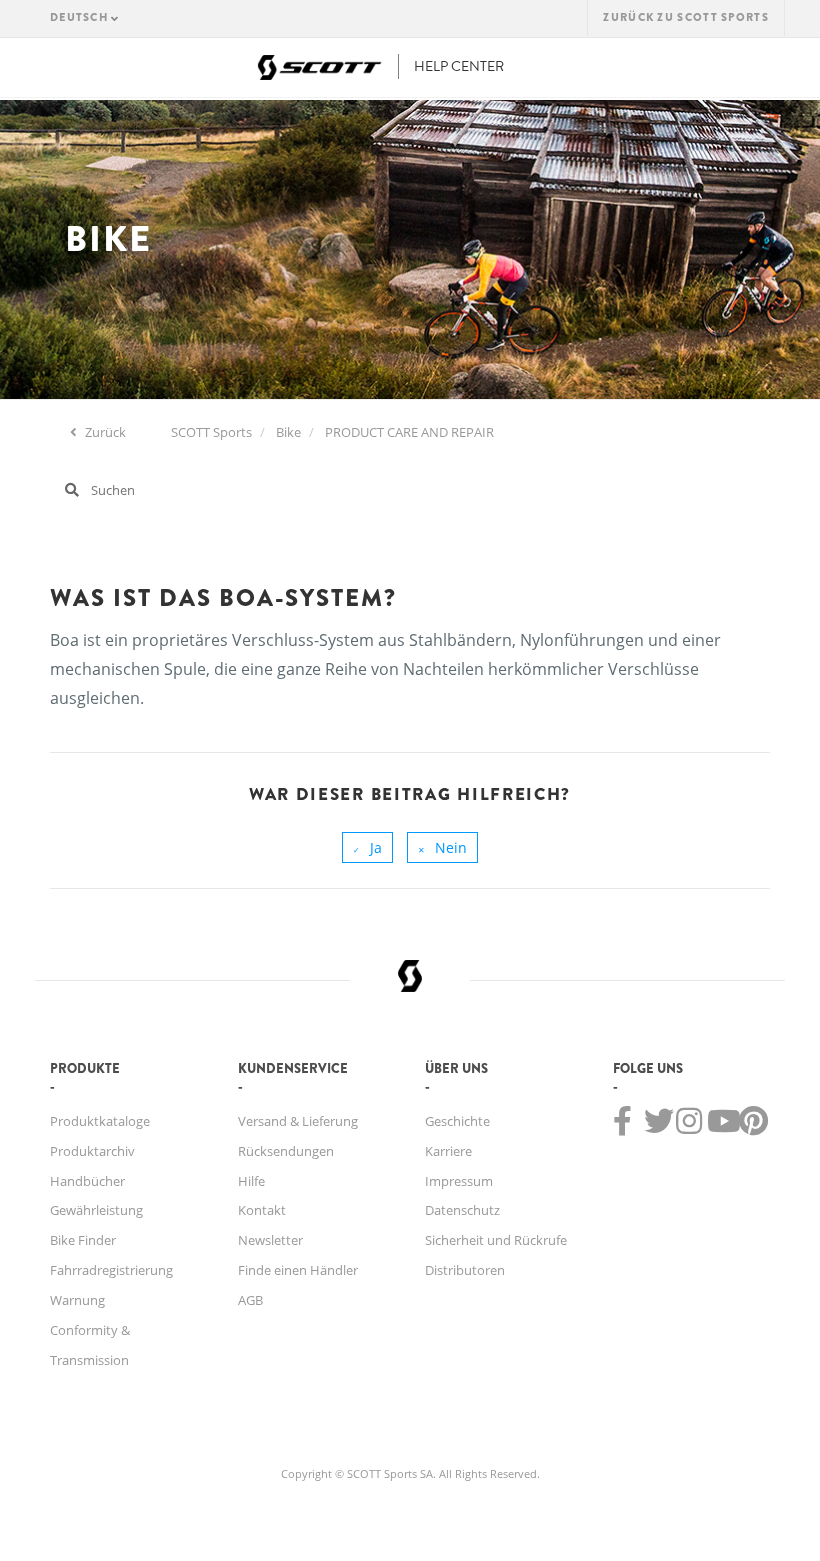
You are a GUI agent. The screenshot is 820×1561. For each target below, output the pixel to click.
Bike (288, 432)
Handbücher (87, 1181)
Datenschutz (462, 1210)
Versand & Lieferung (298, 1121)
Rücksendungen (286, 1151)
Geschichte (457, 1121)
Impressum (459, 1181)
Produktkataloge (100, 1121)
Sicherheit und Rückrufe (496, 1240)
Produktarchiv (92, 1151)
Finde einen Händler (298, 1270)
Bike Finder (83, 1240)
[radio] (367, 847)
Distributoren (465, 1270)
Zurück (104, 432)
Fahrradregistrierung (111, 1270)
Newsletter (270, 1240)
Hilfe (251, 1181)
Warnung (77, 1300)
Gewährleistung (96, 1210)
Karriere (448, 1151)
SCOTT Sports (211, 432)
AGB (250, 1300)
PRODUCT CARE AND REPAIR (409, 432)
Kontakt (262, 1210)
